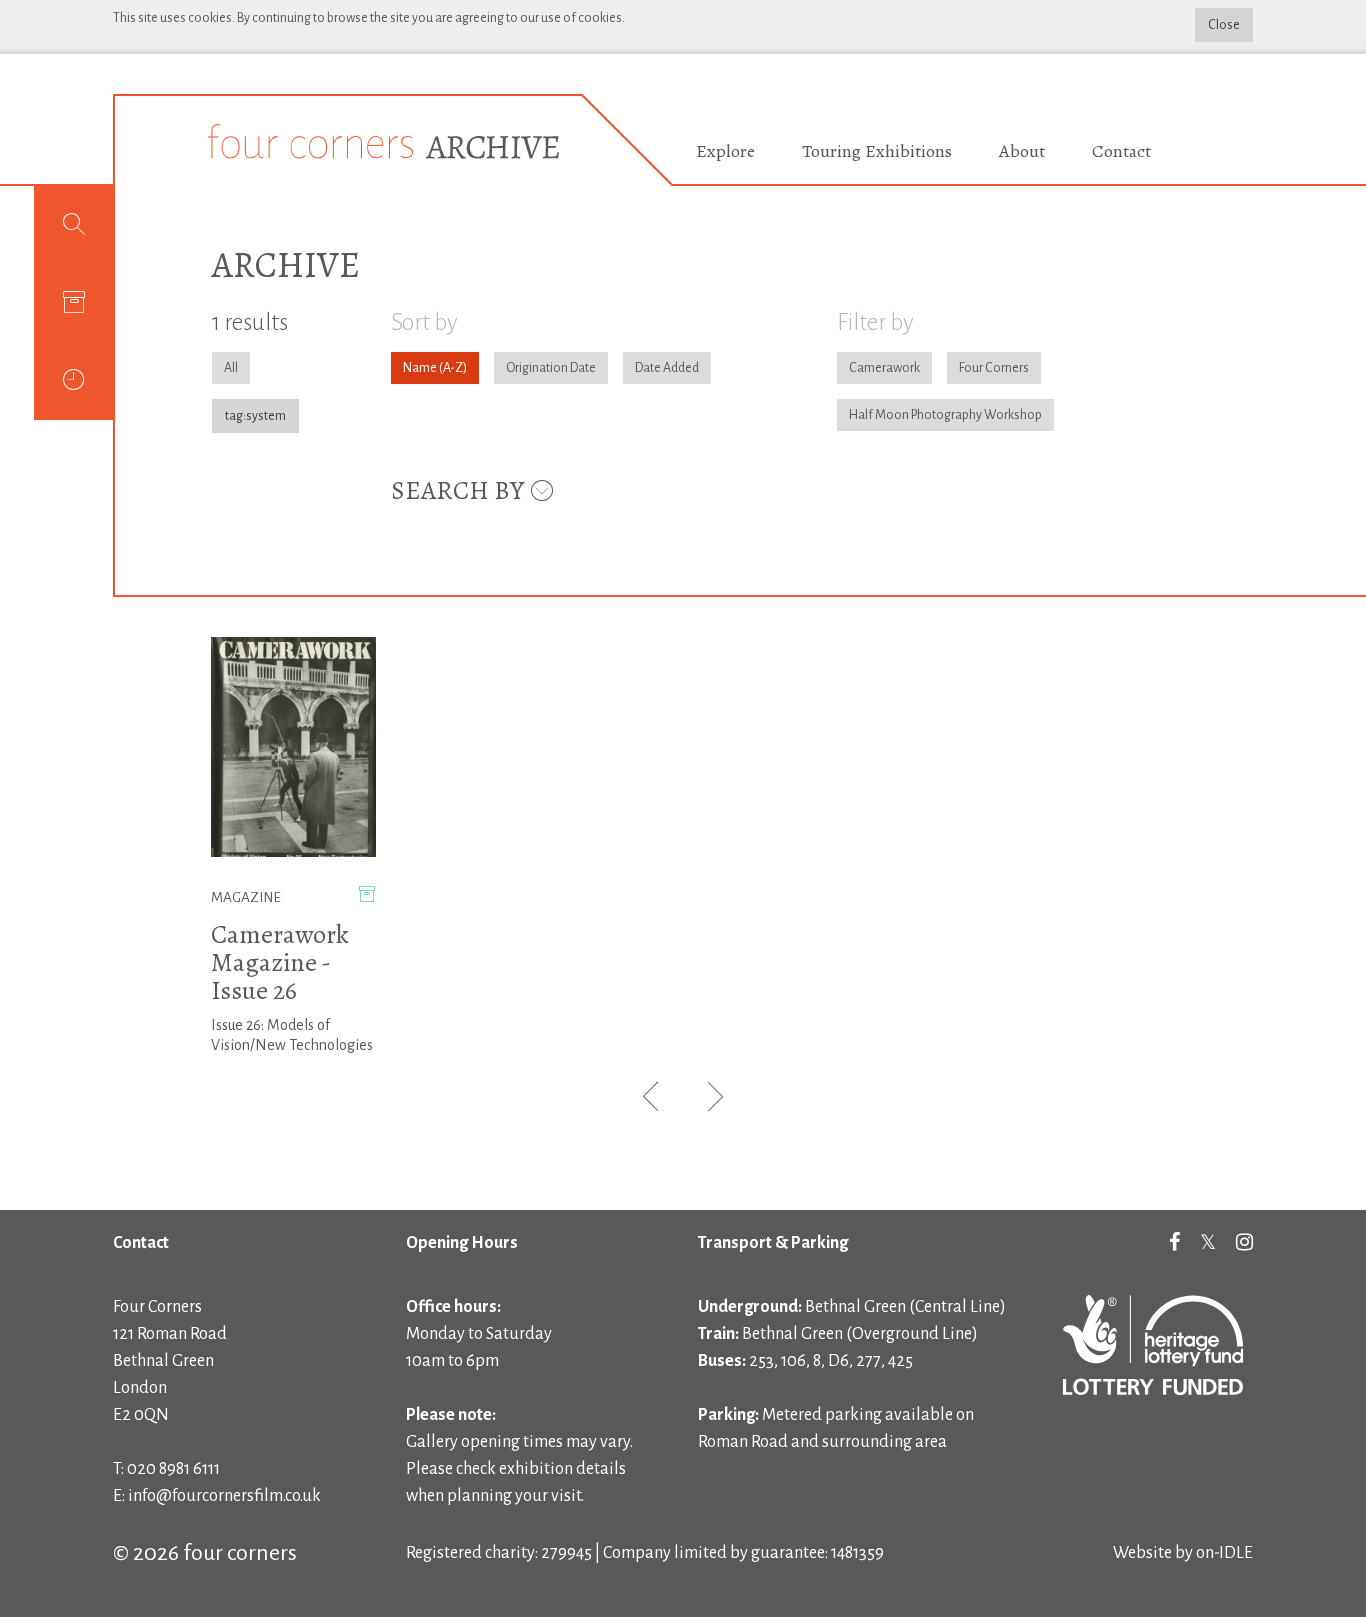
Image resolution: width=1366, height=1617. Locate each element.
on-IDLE (1224, 1553)
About (1022, 151)
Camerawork (884, 368)
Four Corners (994, 368)
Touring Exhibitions (877, 151)
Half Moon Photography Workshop (945, 415)
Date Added (667, 368)
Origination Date (551, 368)
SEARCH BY (460, 490)
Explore (725, 151)
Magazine (246, 897)
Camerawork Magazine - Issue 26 (280, 962)
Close (1224, 25)
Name (420, 368)
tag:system (255, 416)
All (231, 368)
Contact (1121, 151)
